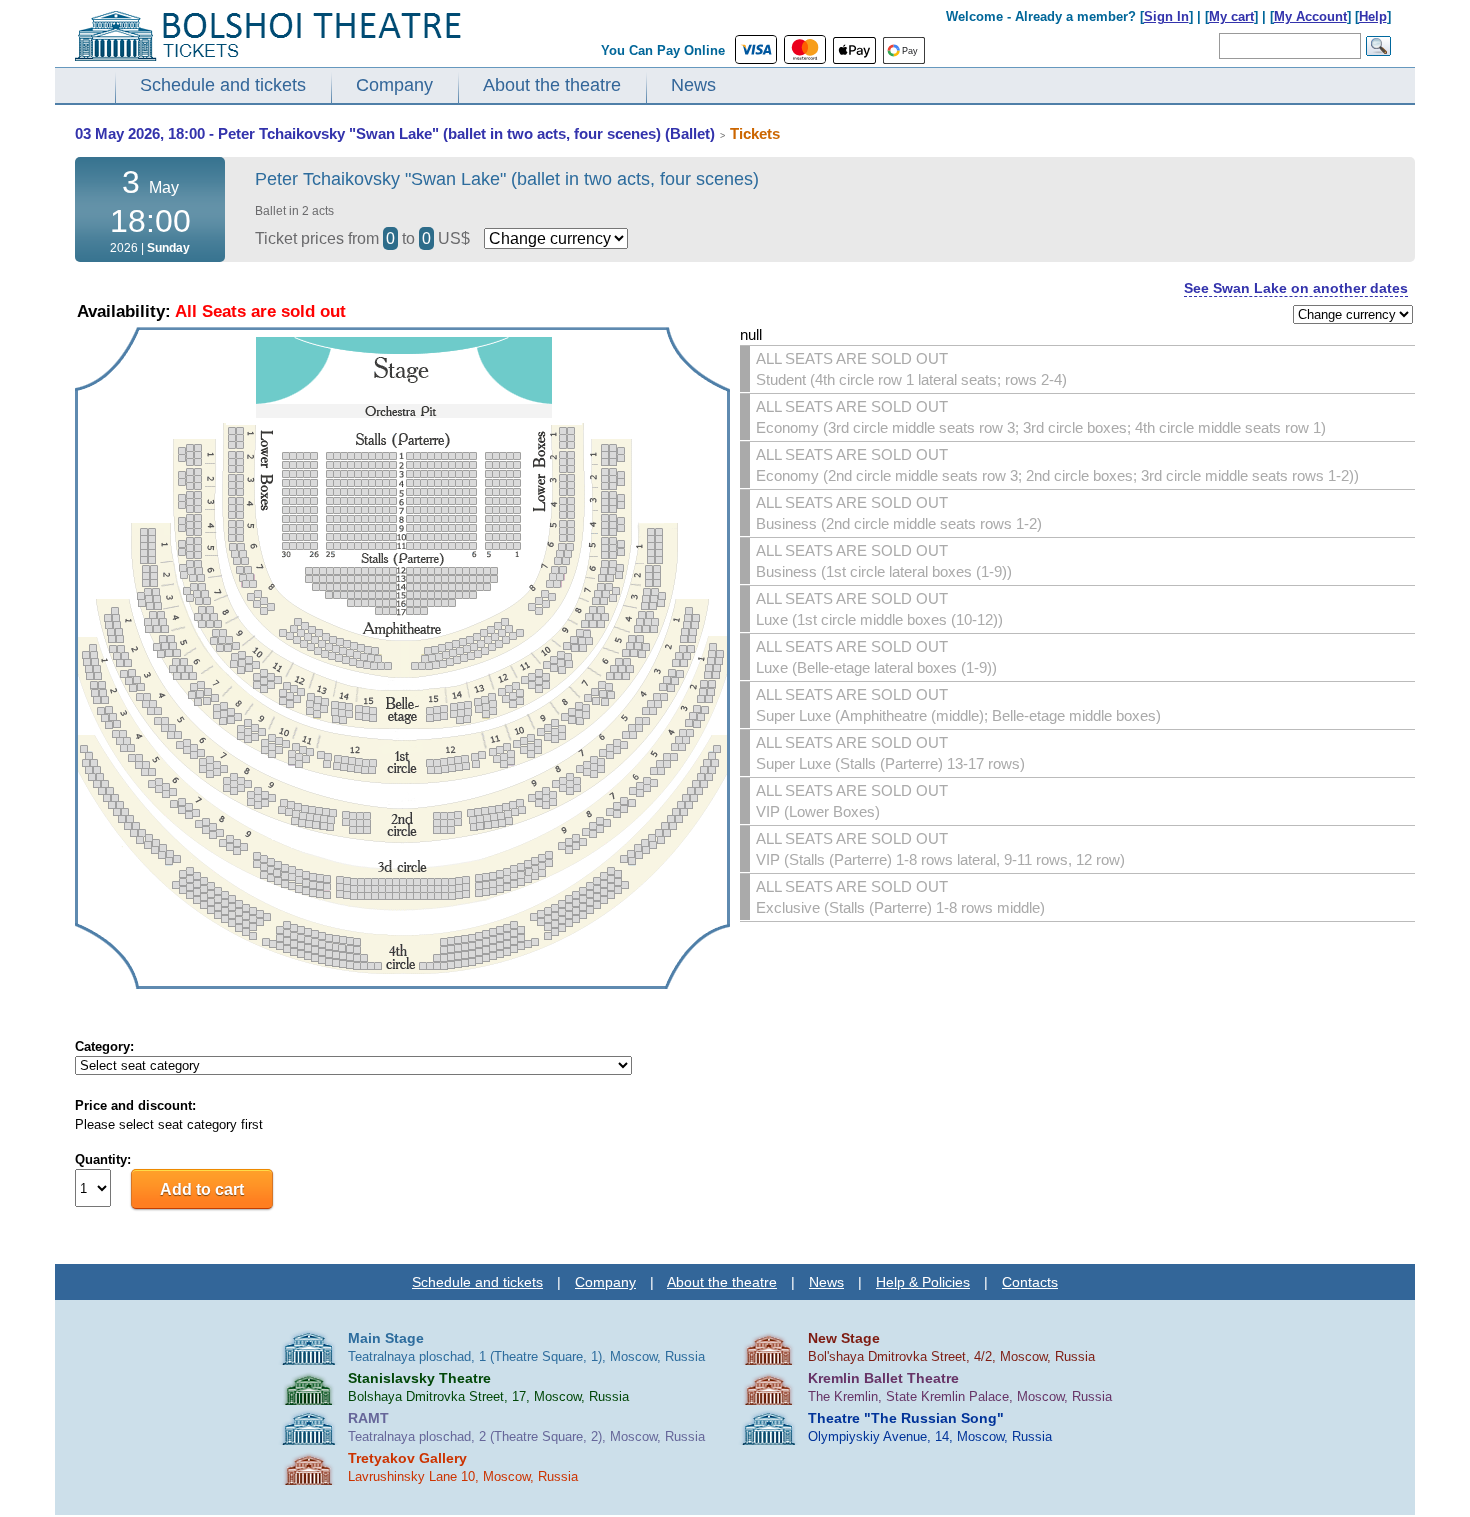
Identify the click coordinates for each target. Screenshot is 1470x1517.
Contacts (1030, 1282)
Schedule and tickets (223, 85)
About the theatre (552, 85)
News (693, 85)
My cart (1231, 16)
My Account (1310, 16)
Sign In (1166, 16)
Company (394, 85)
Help (1373, 16)
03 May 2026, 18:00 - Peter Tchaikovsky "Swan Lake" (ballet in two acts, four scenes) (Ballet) (395, 133)
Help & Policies (923, 1282)
